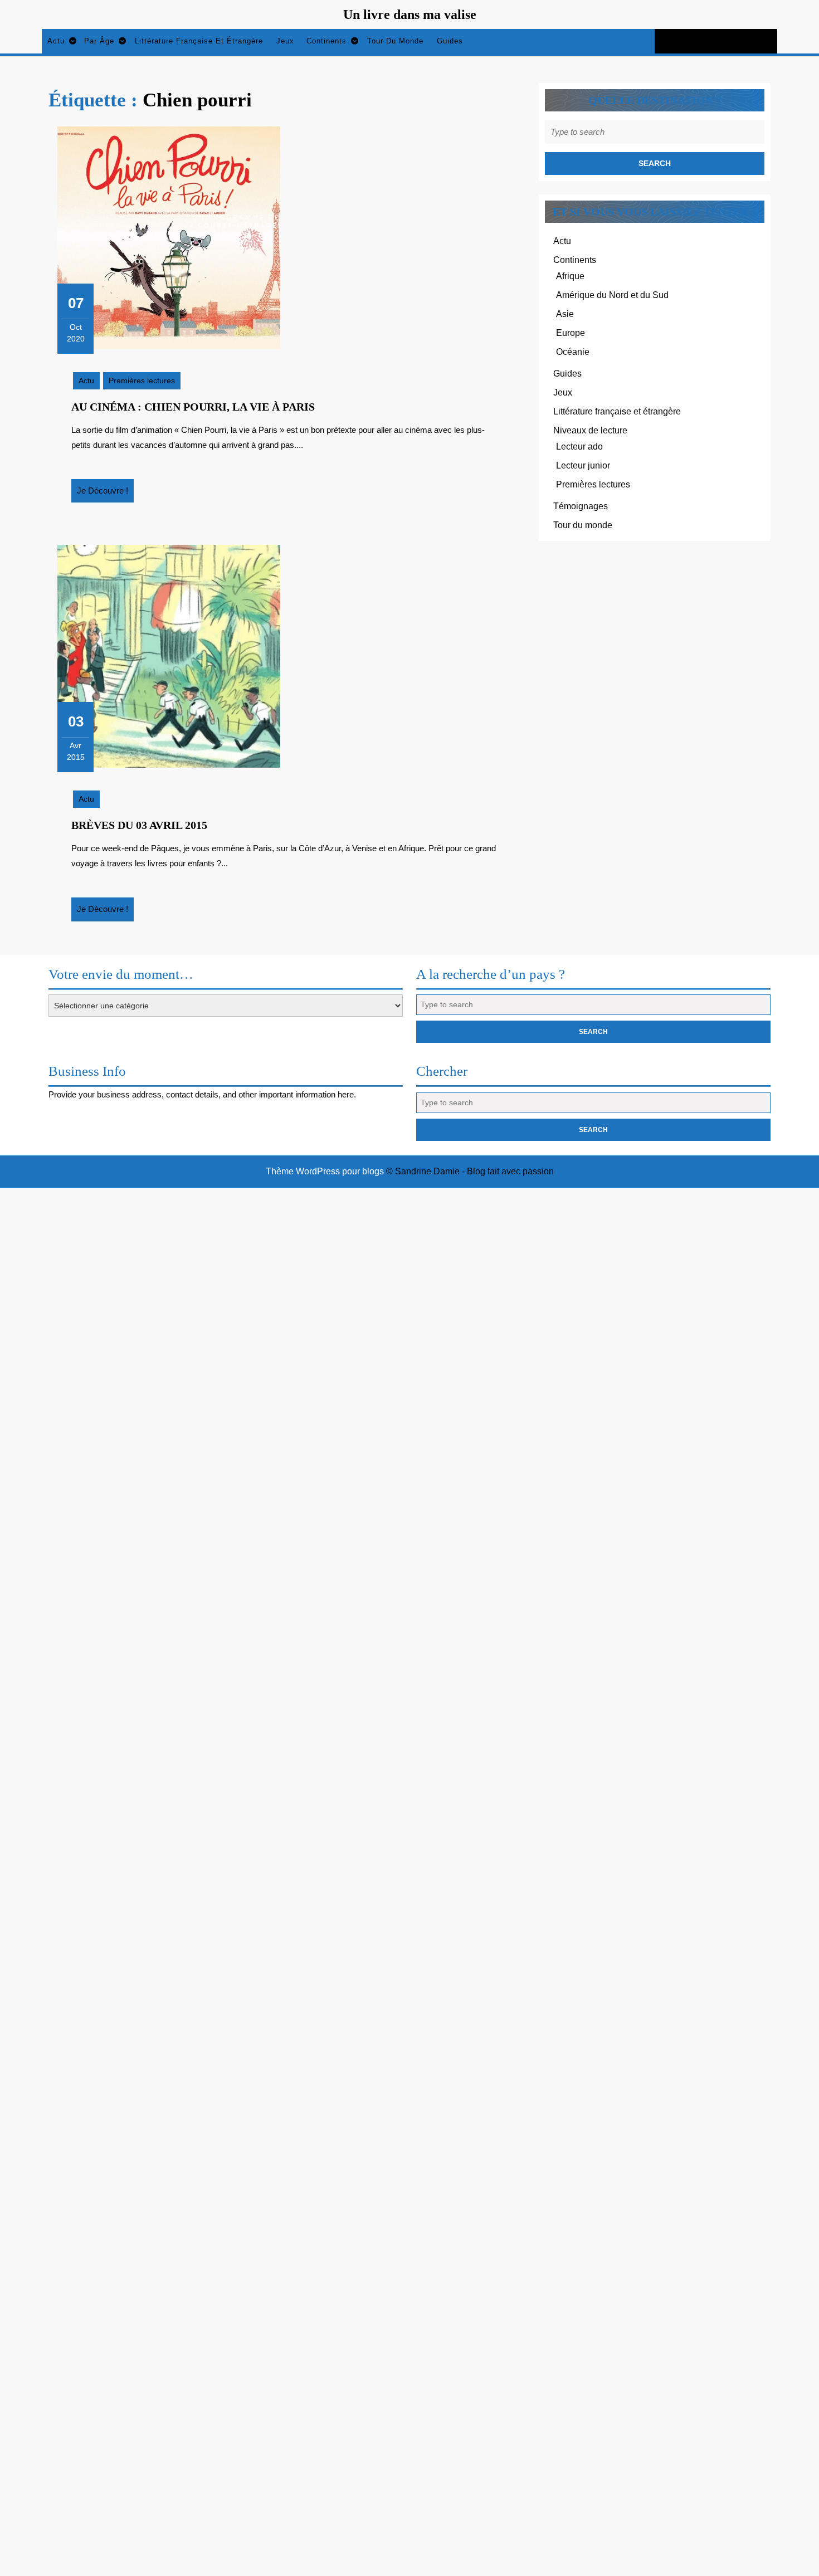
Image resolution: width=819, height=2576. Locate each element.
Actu (56, 41)
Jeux (285, 41)
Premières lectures (142, 380)
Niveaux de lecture (590, 430)
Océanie (573, 352)
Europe (571, 333)
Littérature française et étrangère (199, 41)
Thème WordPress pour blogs (325, 1171)
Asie (565, 314)
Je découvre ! (105, 494)
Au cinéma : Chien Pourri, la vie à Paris (193, 407)
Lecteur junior (583, 465)
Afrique (570, 276)
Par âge (99, 41)
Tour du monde (395, 41)
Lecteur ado (579, 447)
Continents (326, 41)
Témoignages (581, 506)
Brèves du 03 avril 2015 (139, 825)
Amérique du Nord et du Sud (612, 295)
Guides (450, 41)
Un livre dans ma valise (410, 14)
